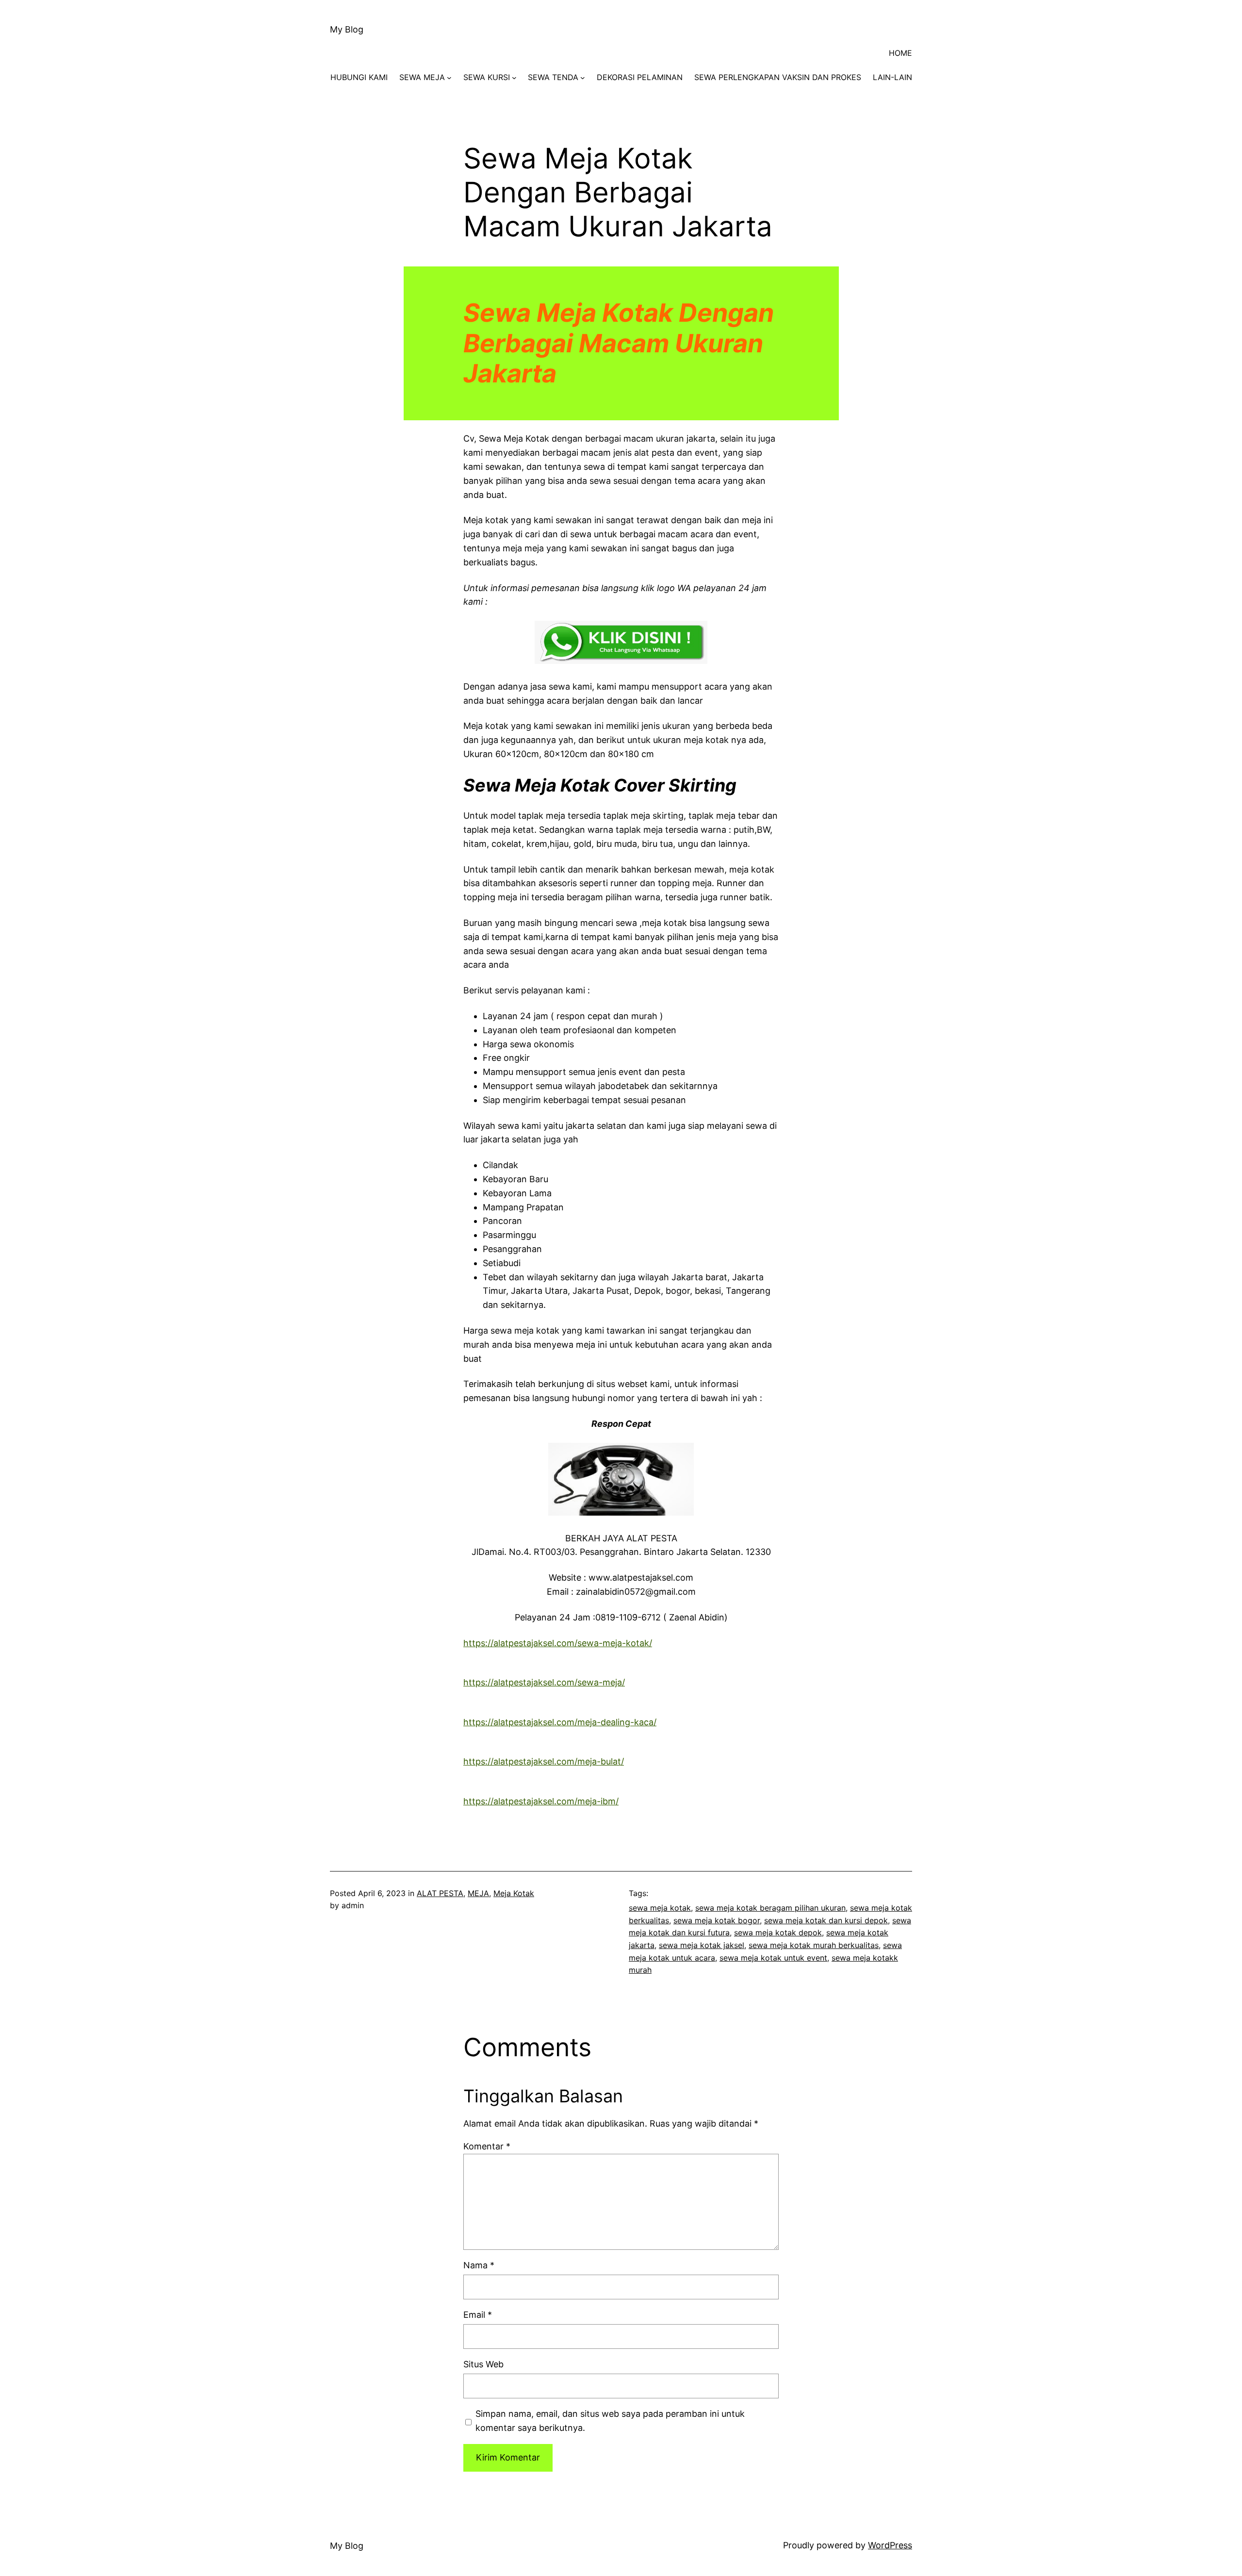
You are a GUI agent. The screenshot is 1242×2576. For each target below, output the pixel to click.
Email (478, 2315)
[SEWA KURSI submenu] (514, 78)
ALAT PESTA (440, 1893)
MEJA (478, 1893)
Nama (479, 2265)
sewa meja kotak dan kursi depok (826, 1920)
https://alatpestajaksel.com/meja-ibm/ (541, 1801)
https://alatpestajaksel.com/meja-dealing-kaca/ (560, 1722)
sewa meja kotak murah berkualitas (814, 1945)
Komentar (487, 2146)
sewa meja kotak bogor (717, 1920)
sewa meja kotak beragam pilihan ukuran (770, 1908)
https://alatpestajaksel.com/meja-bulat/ (544, 1761)
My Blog (347, 29)
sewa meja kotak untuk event (773, 1958)
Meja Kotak (514, 1893)
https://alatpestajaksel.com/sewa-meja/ (544, 1682)
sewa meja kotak (660, 1908)
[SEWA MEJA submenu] (449, 78)
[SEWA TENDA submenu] (583, 78)
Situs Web (483, 2364)
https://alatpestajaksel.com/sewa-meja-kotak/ (558, 1643)
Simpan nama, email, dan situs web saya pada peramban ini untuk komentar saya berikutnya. (610, 2421)
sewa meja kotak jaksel (702, 1945)
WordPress (890, 2545)
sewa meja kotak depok (778, 1932)
